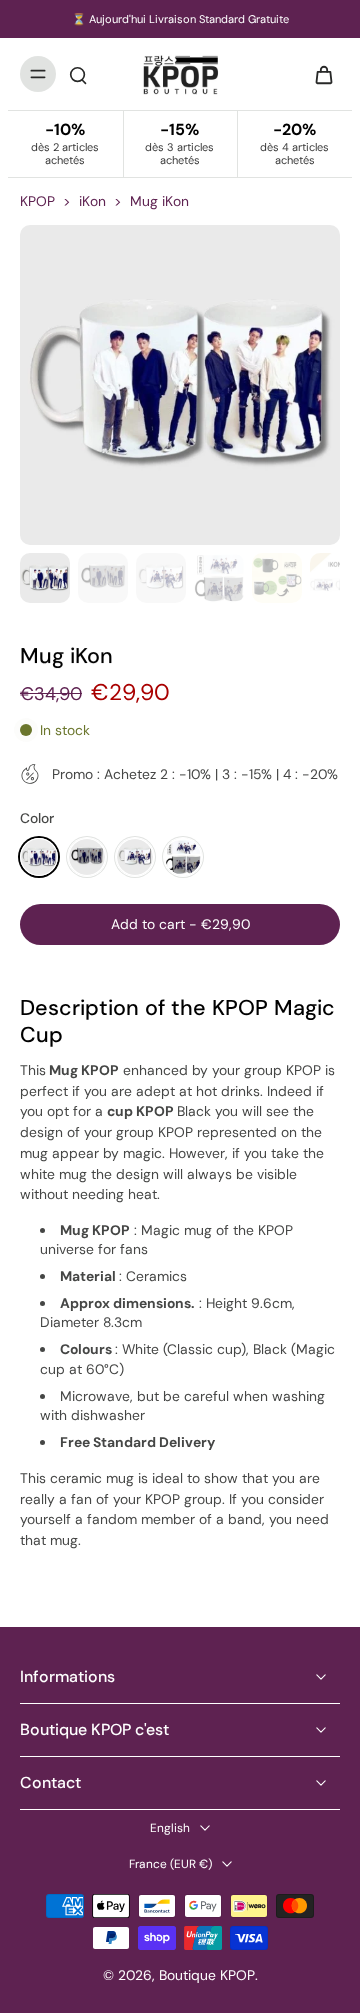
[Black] (87, 857)
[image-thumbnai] (45, 578)
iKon (92, 201)
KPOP (37, 201)
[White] (39, 857)
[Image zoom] (180, 385)
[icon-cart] (318, 74)
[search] (78, 74)
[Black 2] (183, 857)
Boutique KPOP (207, 1975)
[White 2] (135, 857)
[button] (180, 925)
